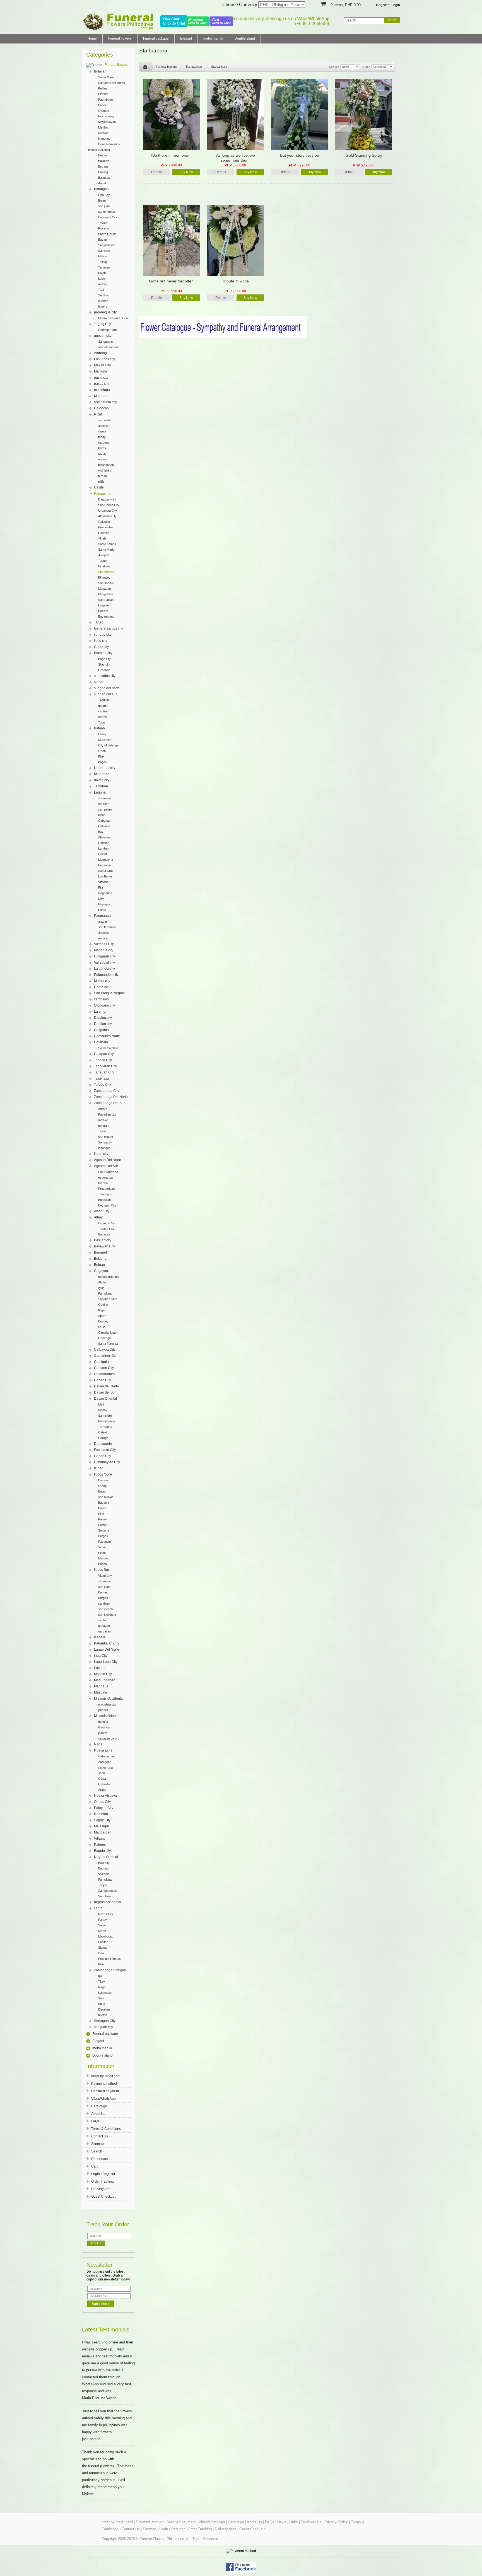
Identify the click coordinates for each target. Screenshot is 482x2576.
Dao (101, 1953)
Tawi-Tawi (102, 1078)
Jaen (102, 1773)
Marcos (103, 1558)
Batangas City (108, 217)
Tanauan (104, 267)
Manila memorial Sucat (113, 318)
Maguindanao (105, 1680)
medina (103, 1722)
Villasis (99, 1839)
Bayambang (106, 616)
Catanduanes (104, 1374)
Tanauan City (104, 1072)
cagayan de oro (109, 1738)
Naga (98, 1744)
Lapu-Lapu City (106, 1662)
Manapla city (104, 950)
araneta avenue (109, 347)
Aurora (103, 1109)
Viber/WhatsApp (103, 2099)
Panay (103, 1920)
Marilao (103, 127)
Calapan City (104, 1054)
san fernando (107, 927)
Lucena (100, 1668)
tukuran (103, 1126)
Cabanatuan (106, 1756)
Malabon (101, 396)
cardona (104, 442)
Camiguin (101, 1362)
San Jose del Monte (112, 83)
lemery (103, 306)
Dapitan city (103, 1024)
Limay (102, 734)
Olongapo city (104, 1005)
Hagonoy (104, 139)
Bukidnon (101, 1259)
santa (102, 1620)
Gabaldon (105, 1784)
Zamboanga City (107, 1091)
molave (103, 1120)
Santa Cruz (106, 871)
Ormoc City (102, 1802)
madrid (103, 706)
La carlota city (104, 969)
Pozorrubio (106, 527)
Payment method (104, 2084)
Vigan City (105, 1576)
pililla (101, 482)
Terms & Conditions (106, 2129)
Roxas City (106, 1914)
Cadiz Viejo (103, 987)
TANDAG (104, 700)
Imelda (103, 2015)
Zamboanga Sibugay (110, 1970)
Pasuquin (104, 1542)
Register (382, 5)
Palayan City (104, 1808)
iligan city (101, 1154)
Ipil (100, 1976)
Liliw (101, 899)
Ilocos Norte (103, 1474)
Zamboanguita (108, 1891)
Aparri (102, 1316)
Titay (102, 1982)
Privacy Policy (336, 2522)
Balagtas (104, 178)
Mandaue (101, 1686)
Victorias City (104, 944)
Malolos (103, 133)
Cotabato (101, 1042)
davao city (102, 780)
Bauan (103, 240)
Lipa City (104, 195)
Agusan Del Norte (108, 1160)
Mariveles (105, 740)
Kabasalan (105, 1993)
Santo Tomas (107, 544)
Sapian (103, 1925)
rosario (103, 1183)
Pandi (102, 105)
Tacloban (101, 786)
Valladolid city (104, 962)
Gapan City (103, 1456)
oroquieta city (107, 1704)
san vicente (106, 1609)
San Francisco (108, 1172)
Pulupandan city (106, 975)
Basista (103, 611)
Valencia (104, 1874)
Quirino (103, 1305)
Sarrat (102, 1525)
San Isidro (105, 1416)
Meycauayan (107, 122)
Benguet (100, 1252)
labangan (104, 1148)
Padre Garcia (107, 234)
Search (97, 2151)
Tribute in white (235, 281)
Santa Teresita (108, 1344)
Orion (102, 751)
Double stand (245, 38)
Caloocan (101, 408)
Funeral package (156, 38)
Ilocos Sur (102, 1570)
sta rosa (104, 804)
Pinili (101, 1514)
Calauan (104, 843)
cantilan (103, 711)
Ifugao (99, 1468)
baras (102, 448)
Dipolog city (103, 1018)
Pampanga (102, 916)
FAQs (95, 2121)
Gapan (103, 1779)
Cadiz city (101, 647)
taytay (102, 454)
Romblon (101, 1814)
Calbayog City (105, 1349)
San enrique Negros (109, 993)
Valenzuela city (105, 402)
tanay (102, 437)
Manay (103, 1410)
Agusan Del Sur (106, 1166)
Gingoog (104, 1727)
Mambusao (106, 1936)
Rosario (103, 228)
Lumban (104, 848)
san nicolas (106, 1497)
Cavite (99, 487)
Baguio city (102, 1851)
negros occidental (108, 1902)
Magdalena (106, 860)
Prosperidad (106, 1189)
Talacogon (105, 1194)
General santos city (109, 628)
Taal (101, 290)
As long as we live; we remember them (236, 158)
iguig (101, 1288)
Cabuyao (104, 821)
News (282, 2522)
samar (99, 682)
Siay (101, 1998)
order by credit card (106, 2076)
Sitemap (97, 2144)
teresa (103, 476)
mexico (103, 938)
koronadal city (105, 768)
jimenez (103, 1710)
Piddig (102, 1553)
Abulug (103, 1282)
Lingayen (104, 605)
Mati (101, 1404)
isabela (100, 1637)
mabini (103, 284)
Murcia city (102, 981)
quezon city (103, 336)
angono (103, 459)
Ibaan (102, 200)
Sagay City (102, 1820)
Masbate (101, 1692)
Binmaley (104, 577)
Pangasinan (103, 494)
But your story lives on (300, 155)
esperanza (105, 1177)
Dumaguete (103, 1444)
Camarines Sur (105, 1356)
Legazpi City (107, 1223)
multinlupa (102, 390)
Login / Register (103, 2174)
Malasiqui (101, 1826)
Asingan (104, 555)
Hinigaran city (104, 956)
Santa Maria (106, 77)
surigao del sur (105, 694)
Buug (102, 2004)
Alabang (100, 353)
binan (102, 815)
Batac (102, 1491)
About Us (98, 2114)
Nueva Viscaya (105, 1796)
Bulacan (100, 71)
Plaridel (103, 94)
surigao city (103, 635)
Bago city (104, 659)
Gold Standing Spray (364, 155)
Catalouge (99, 2106)
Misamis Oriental (107, 1716)
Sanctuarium (107, 342)
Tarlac (99, 622)
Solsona (104, 1530)
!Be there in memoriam (171, 155)
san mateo (105, 420)
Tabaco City (103, 1060)
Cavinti (103, 854)
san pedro (105, 809)
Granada (104, 670)
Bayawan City (104, 1246)
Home (92, 38)
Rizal (98, 414)
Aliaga (102, 1790)
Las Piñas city (104, 359)
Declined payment (105, 2091)
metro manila (213, 38)
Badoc (103, 1508)
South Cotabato (109, 1048)
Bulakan (104, 161)
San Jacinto (106, 583)
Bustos (103, 155)
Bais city (104, 1863)
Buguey (103, 1321)
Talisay (103, 262)
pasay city (102, 384)
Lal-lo (102, 1327)
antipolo (103, 426)
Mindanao (102, 774)
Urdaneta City (108, 511)
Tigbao (103, 1131)
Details (156, 172)
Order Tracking (103, 2181)
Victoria (103, 882)
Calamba (104, 826)
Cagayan (101, 1271)
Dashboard (100, 2159)
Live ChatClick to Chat (174, 21)
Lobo (102, 279)
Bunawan (104, 1200)
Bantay (103, 1592)
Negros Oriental (106, 1857)
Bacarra (104, 1503)
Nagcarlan (105, 893)
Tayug (102, 561)
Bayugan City (107, 1205)
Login (396, 5)
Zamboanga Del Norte (111, 1097)
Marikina (101, 371)
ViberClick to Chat (221, 21)
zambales (101, 999)
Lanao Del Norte (107, 1649)
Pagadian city (107, 1114)
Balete (102, 273)
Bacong (103, 1868)
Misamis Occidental (109, 1699)
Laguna (100, 792)
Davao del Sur (105, 1392)
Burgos (103, 1536)
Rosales (104, 533)
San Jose (105, 1896)
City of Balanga (108, 745)
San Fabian (106, 600)
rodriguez (105, 470)
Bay (101, 832)
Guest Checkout (103, 2197)
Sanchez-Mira (108, 1299)
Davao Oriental (105, 1399)
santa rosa (105, 1767)
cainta (102, 431)
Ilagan (102, 1310)
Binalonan (105, 566)
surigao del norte (107, 688)
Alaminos (104, 837)
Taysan (103, 223)
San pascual (107, 245)
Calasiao (104, 522)
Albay (98, 1217)
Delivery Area (101, 2189)
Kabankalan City (107, 1643)
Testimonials (311, 2522)
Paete (102, 910)
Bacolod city (103, 653)
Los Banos (105, 876)
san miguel (105, 1137)
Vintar (102, 1547)
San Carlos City (109, 505)
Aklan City (102, 1211)
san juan (104, 206)
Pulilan (103, 88)
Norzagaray (106, 116)
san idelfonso (107, 1615)
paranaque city (105, 312)
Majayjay (104, 904)
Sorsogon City (105, 2021)
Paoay (103, 1519)
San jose (104, 251)
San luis (103, 295)
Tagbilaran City (105, 1066)
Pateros (100, 1845)
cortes (103, 717)
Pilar (101, 756)
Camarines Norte (107, 1036)
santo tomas (107, 212)
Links (294, 2522)
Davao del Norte (106, 1386)
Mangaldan (106, 594)
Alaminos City (107, 516)
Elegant (186, 38)
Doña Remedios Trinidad (103, 145)
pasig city (101, 378)
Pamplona (105, 1293)
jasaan (103, 1733)
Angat (102, 183)
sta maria (104, 798)
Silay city (104, 664)
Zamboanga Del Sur (109, 1103)
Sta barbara (106, 572)
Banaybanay (107, 1421)
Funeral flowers (120, 38)
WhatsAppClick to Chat (197, 21)
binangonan (106, 465)
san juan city (103, 2027)
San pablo (105, 1142)
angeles (103, 933)
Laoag (102, 1486)
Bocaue (103, 166)
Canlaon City (104, 1368)
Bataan (99, 728)
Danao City (103, 1380)
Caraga (103, 1438)
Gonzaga (104, 1338)
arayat (103, 921)
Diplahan (104, 2009)
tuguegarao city (109, 1277)
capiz (98, 1908)
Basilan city (103, 1240)
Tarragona (105, 1427)
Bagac (103, 762)
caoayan (104, 1626)
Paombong (105, 100)
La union (101, 1012)
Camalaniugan (108, 1332)
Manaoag (104, 589)
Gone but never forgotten (171, 281)
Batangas (101, 189)
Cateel (103, 1432)
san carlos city (105, 676)
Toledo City (103, 1085)
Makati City (102, 365)
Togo (102, 722)
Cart (94, 2166)
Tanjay (103, 1885)
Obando (104, 111)
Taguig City (103, 324)
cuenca (103, 301)
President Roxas (109, 1959)
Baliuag (103, 172)
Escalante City (105, 1450)
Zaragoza (105, 1762)
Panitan (103, 1942)
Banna (103, 1564)
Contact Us (100, 2136)
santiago (104, 1603)
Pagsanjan (105, 865)
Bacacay (104, 1234)
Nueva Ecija (103, 1750)
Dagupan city (107, 499)
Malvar (103, 256)
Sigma (102, 1948)
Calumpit (104, 150)
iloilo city (101, 641)
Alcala (102, 538)
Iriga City (101, 1656)
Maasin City (103, 1674)
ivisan (102, 1931)
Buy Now (186, 172)
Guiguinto (101, 1030)
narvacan (105, 1631)
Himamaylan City (107, 1462)
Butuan (99, 1265)
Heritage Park (108, 330)
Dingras (103, 1480)
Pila (101, 887)
